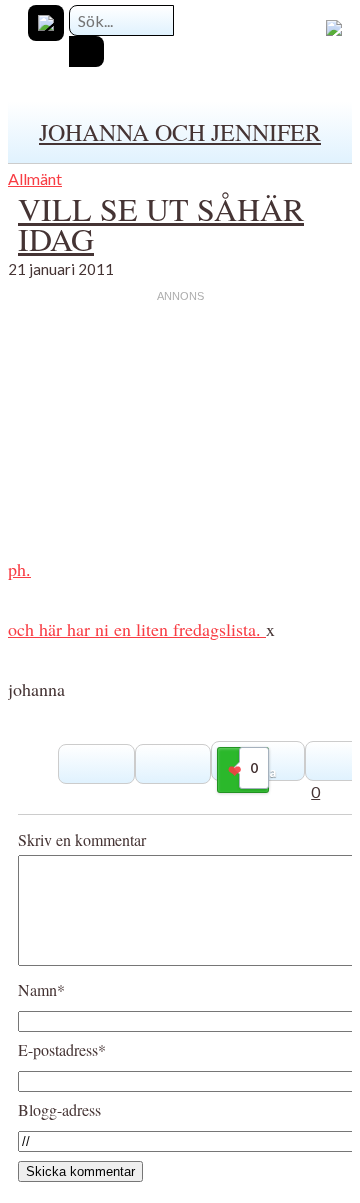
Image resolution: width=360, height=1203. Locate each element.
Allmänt (35, 178)
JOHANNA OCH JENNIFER (180, 132)
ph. (19, 569)
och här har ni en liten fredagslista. (137, 629)
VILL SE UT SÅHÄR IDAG (161, 223)
